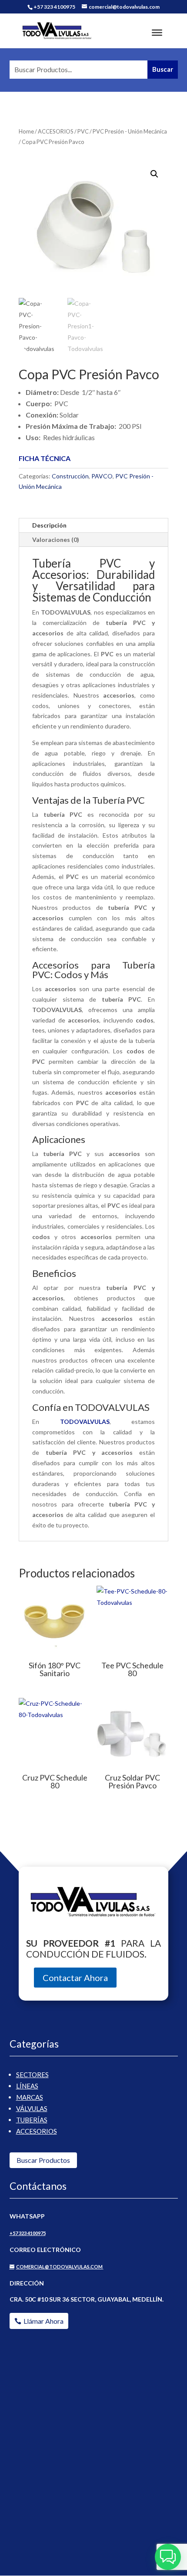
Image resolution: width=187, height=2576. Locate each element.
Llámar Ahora (43, 2321)
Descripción (49, 525)
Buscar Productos (43, 2160)
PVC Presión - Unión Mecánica (130, 131)
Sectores (32, 2075)
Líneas (27, 2086)
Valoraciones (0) (56, 540)
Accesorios (37, 2131)
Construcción (70, 476)
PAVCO (102, 476)
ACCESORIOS (56, 131)
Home (26, 131)
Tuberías (32, 2120)
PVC (83, 131)
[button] (154, 174)
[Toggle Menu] (157, 33)
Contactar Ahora (75, 1978)
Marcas (30, 2097)
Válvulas (32, 2108)
